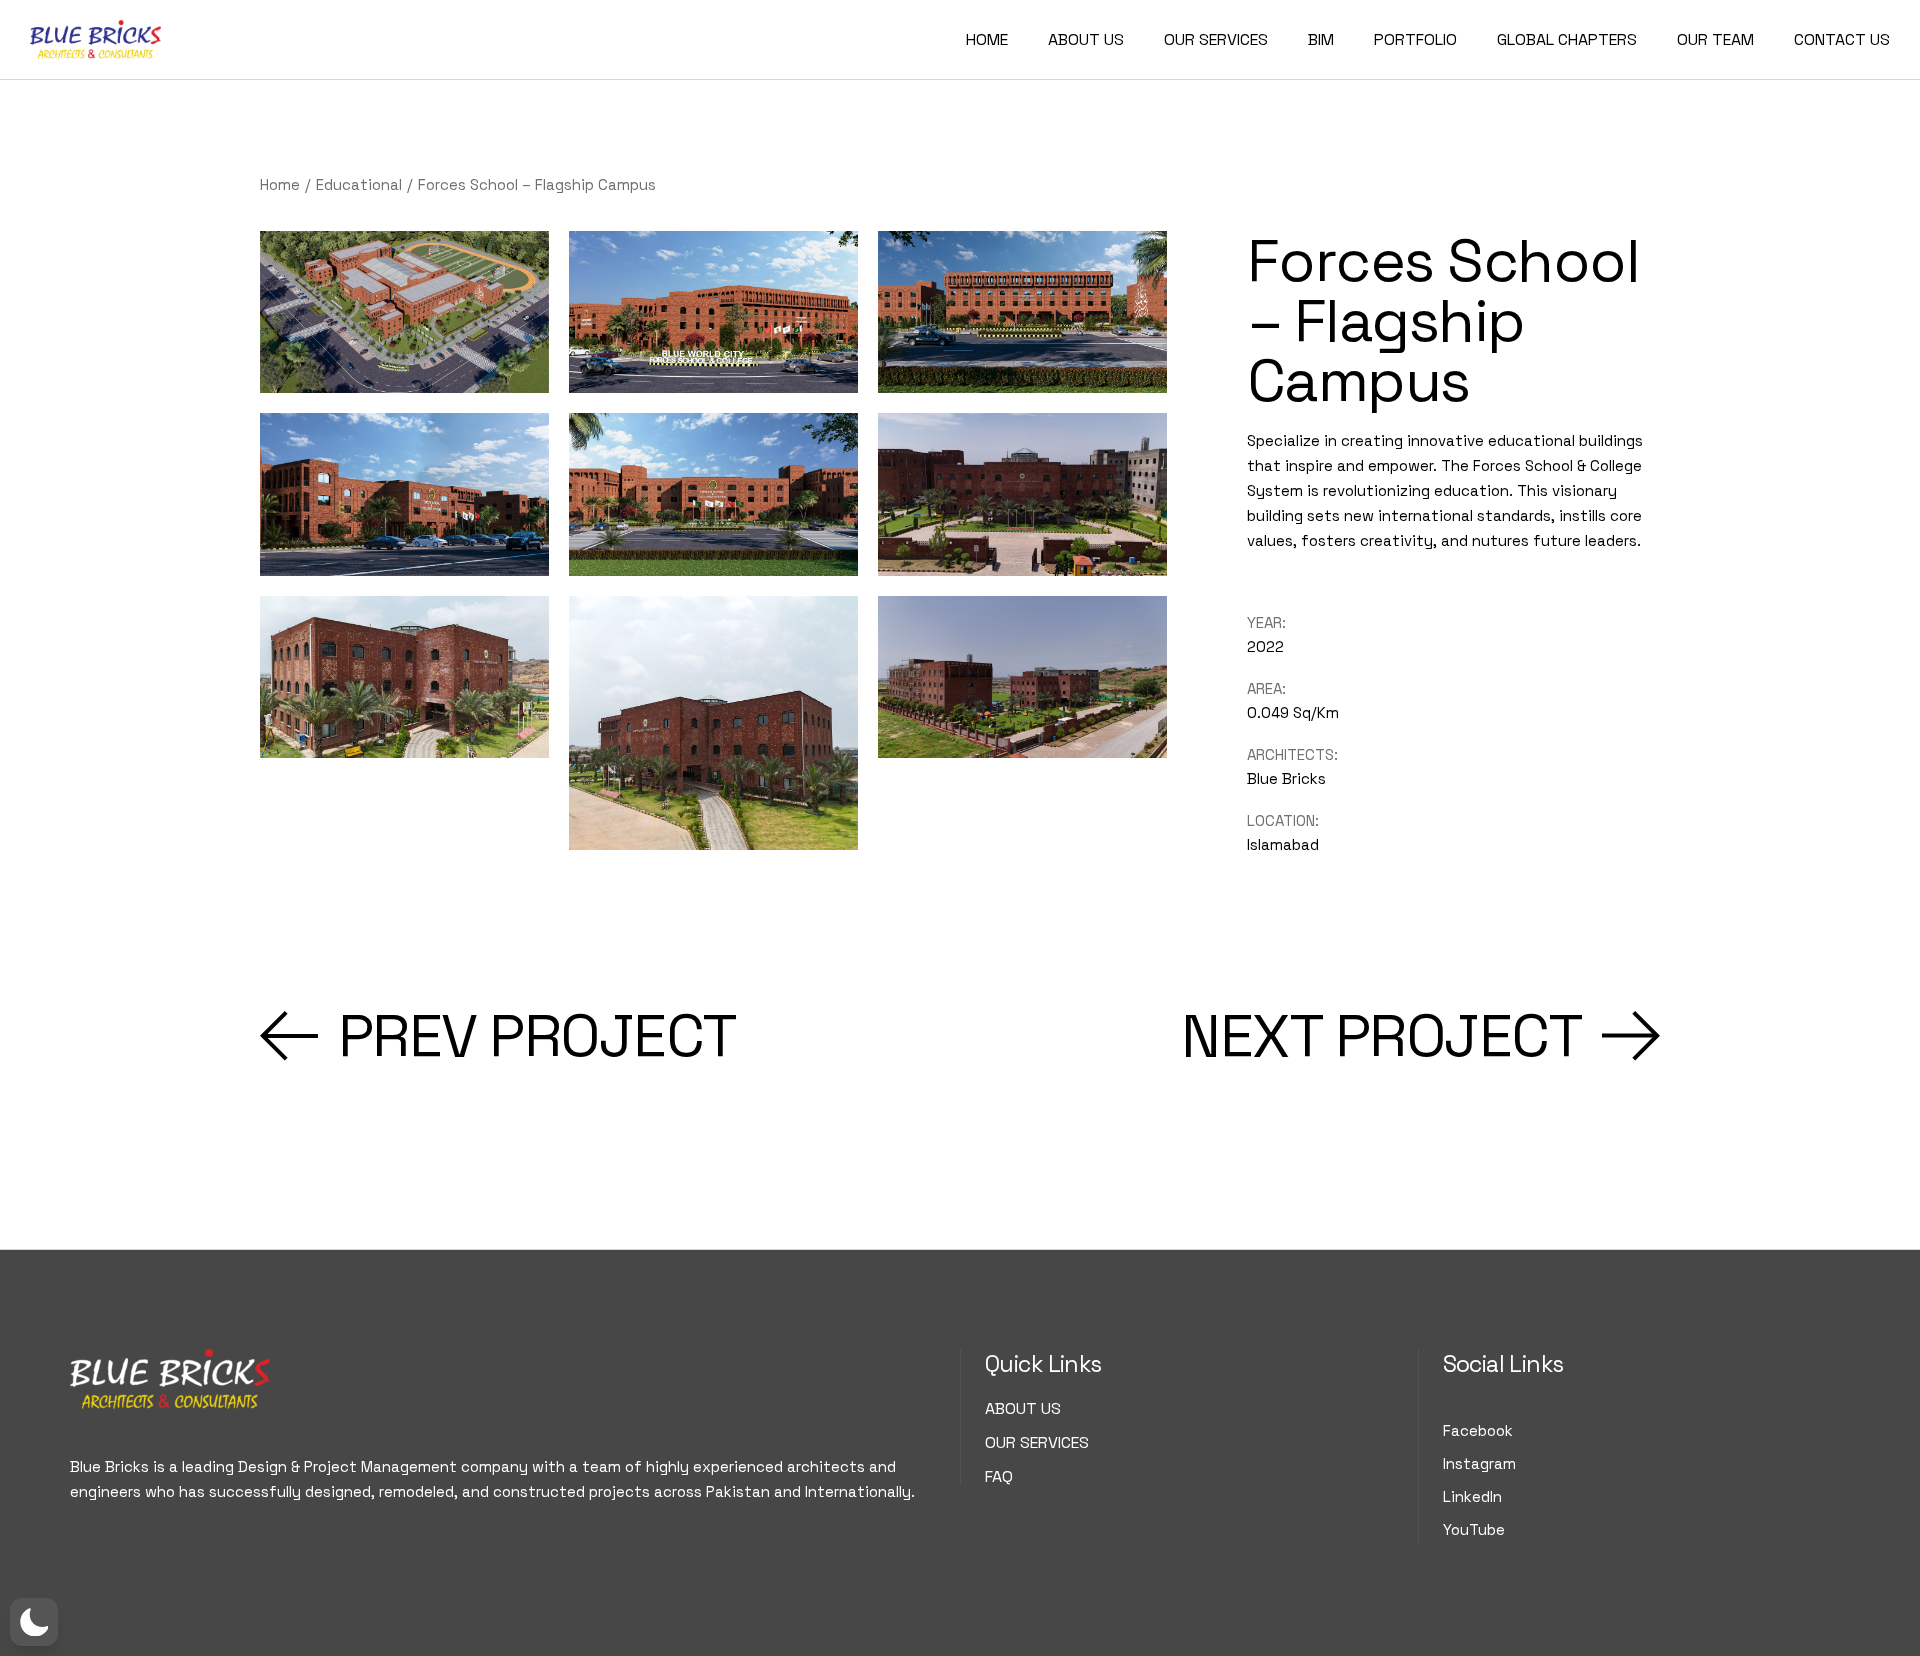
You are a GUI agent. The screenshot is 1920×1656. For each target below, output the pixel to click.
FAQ (999, 1476)
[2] (713, 312)
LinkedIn (1472, 1496)
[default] (1022, 494)
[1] (1022, 312)
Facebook (1478, 1430)
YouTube (1474, 1529)
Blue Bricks (1286, 778)
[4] (404, 312)
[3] (404, 494)
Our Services (1037, 1442)
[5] (713, 494)
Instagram (1479, 1463)
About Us (1023, 1408)
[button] (34, 1622)
